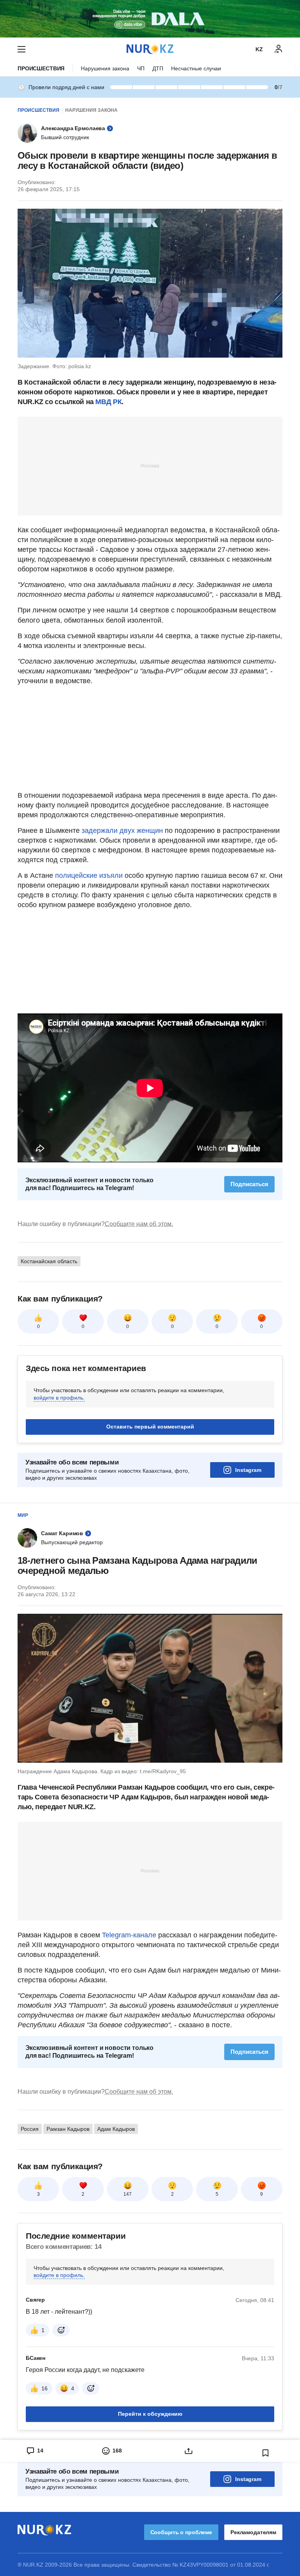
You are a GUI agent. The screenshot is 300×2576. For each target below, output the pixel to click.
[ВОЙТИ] (279, 49)
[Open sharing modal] (188, 2451)
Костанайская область (49, 1261)
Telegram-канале (129, 1935)
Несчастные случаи (196, 68)
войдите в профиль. (59, 1398)
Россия (30, 2129)
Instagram (248, 1470)
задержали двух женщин (122, 831)
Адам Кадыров (116, 2129)
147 (128, 2194)
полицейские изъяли (89, 875)
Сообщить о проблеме (181, 2532)
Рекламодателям (253, 2532)
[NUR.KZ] (150, 49)
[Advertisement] (150, 465)
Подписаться (249, 1184)
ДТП (158, 68)
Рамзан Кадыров (68, 2129)
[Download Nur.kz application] (150, 19)
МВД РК (108, 402)
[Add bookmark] (266, 2453)
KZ (259, 49)
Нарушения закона (105, 68)
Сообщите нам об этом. (139, 1224)
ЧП (141, 68)
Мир (23, 1515)
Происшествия (41, 68)
